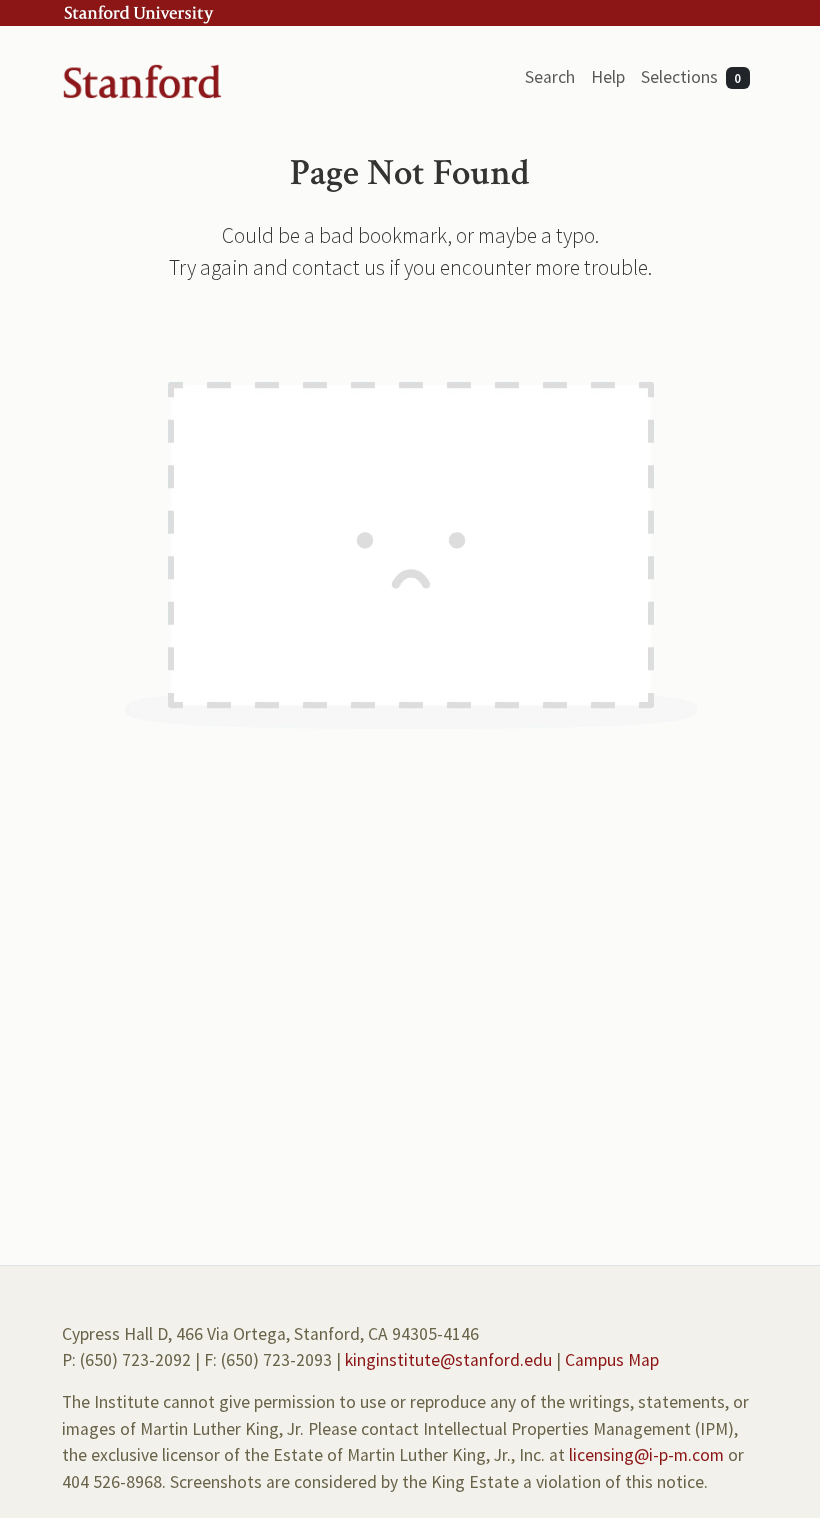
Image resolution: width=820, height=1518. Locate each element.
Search (550, 77)
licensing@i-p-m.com (646, 1455)
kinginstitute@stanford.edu (448, 1360)
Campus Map (612, 1360)
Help (608, 77)
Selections (691, 77)
